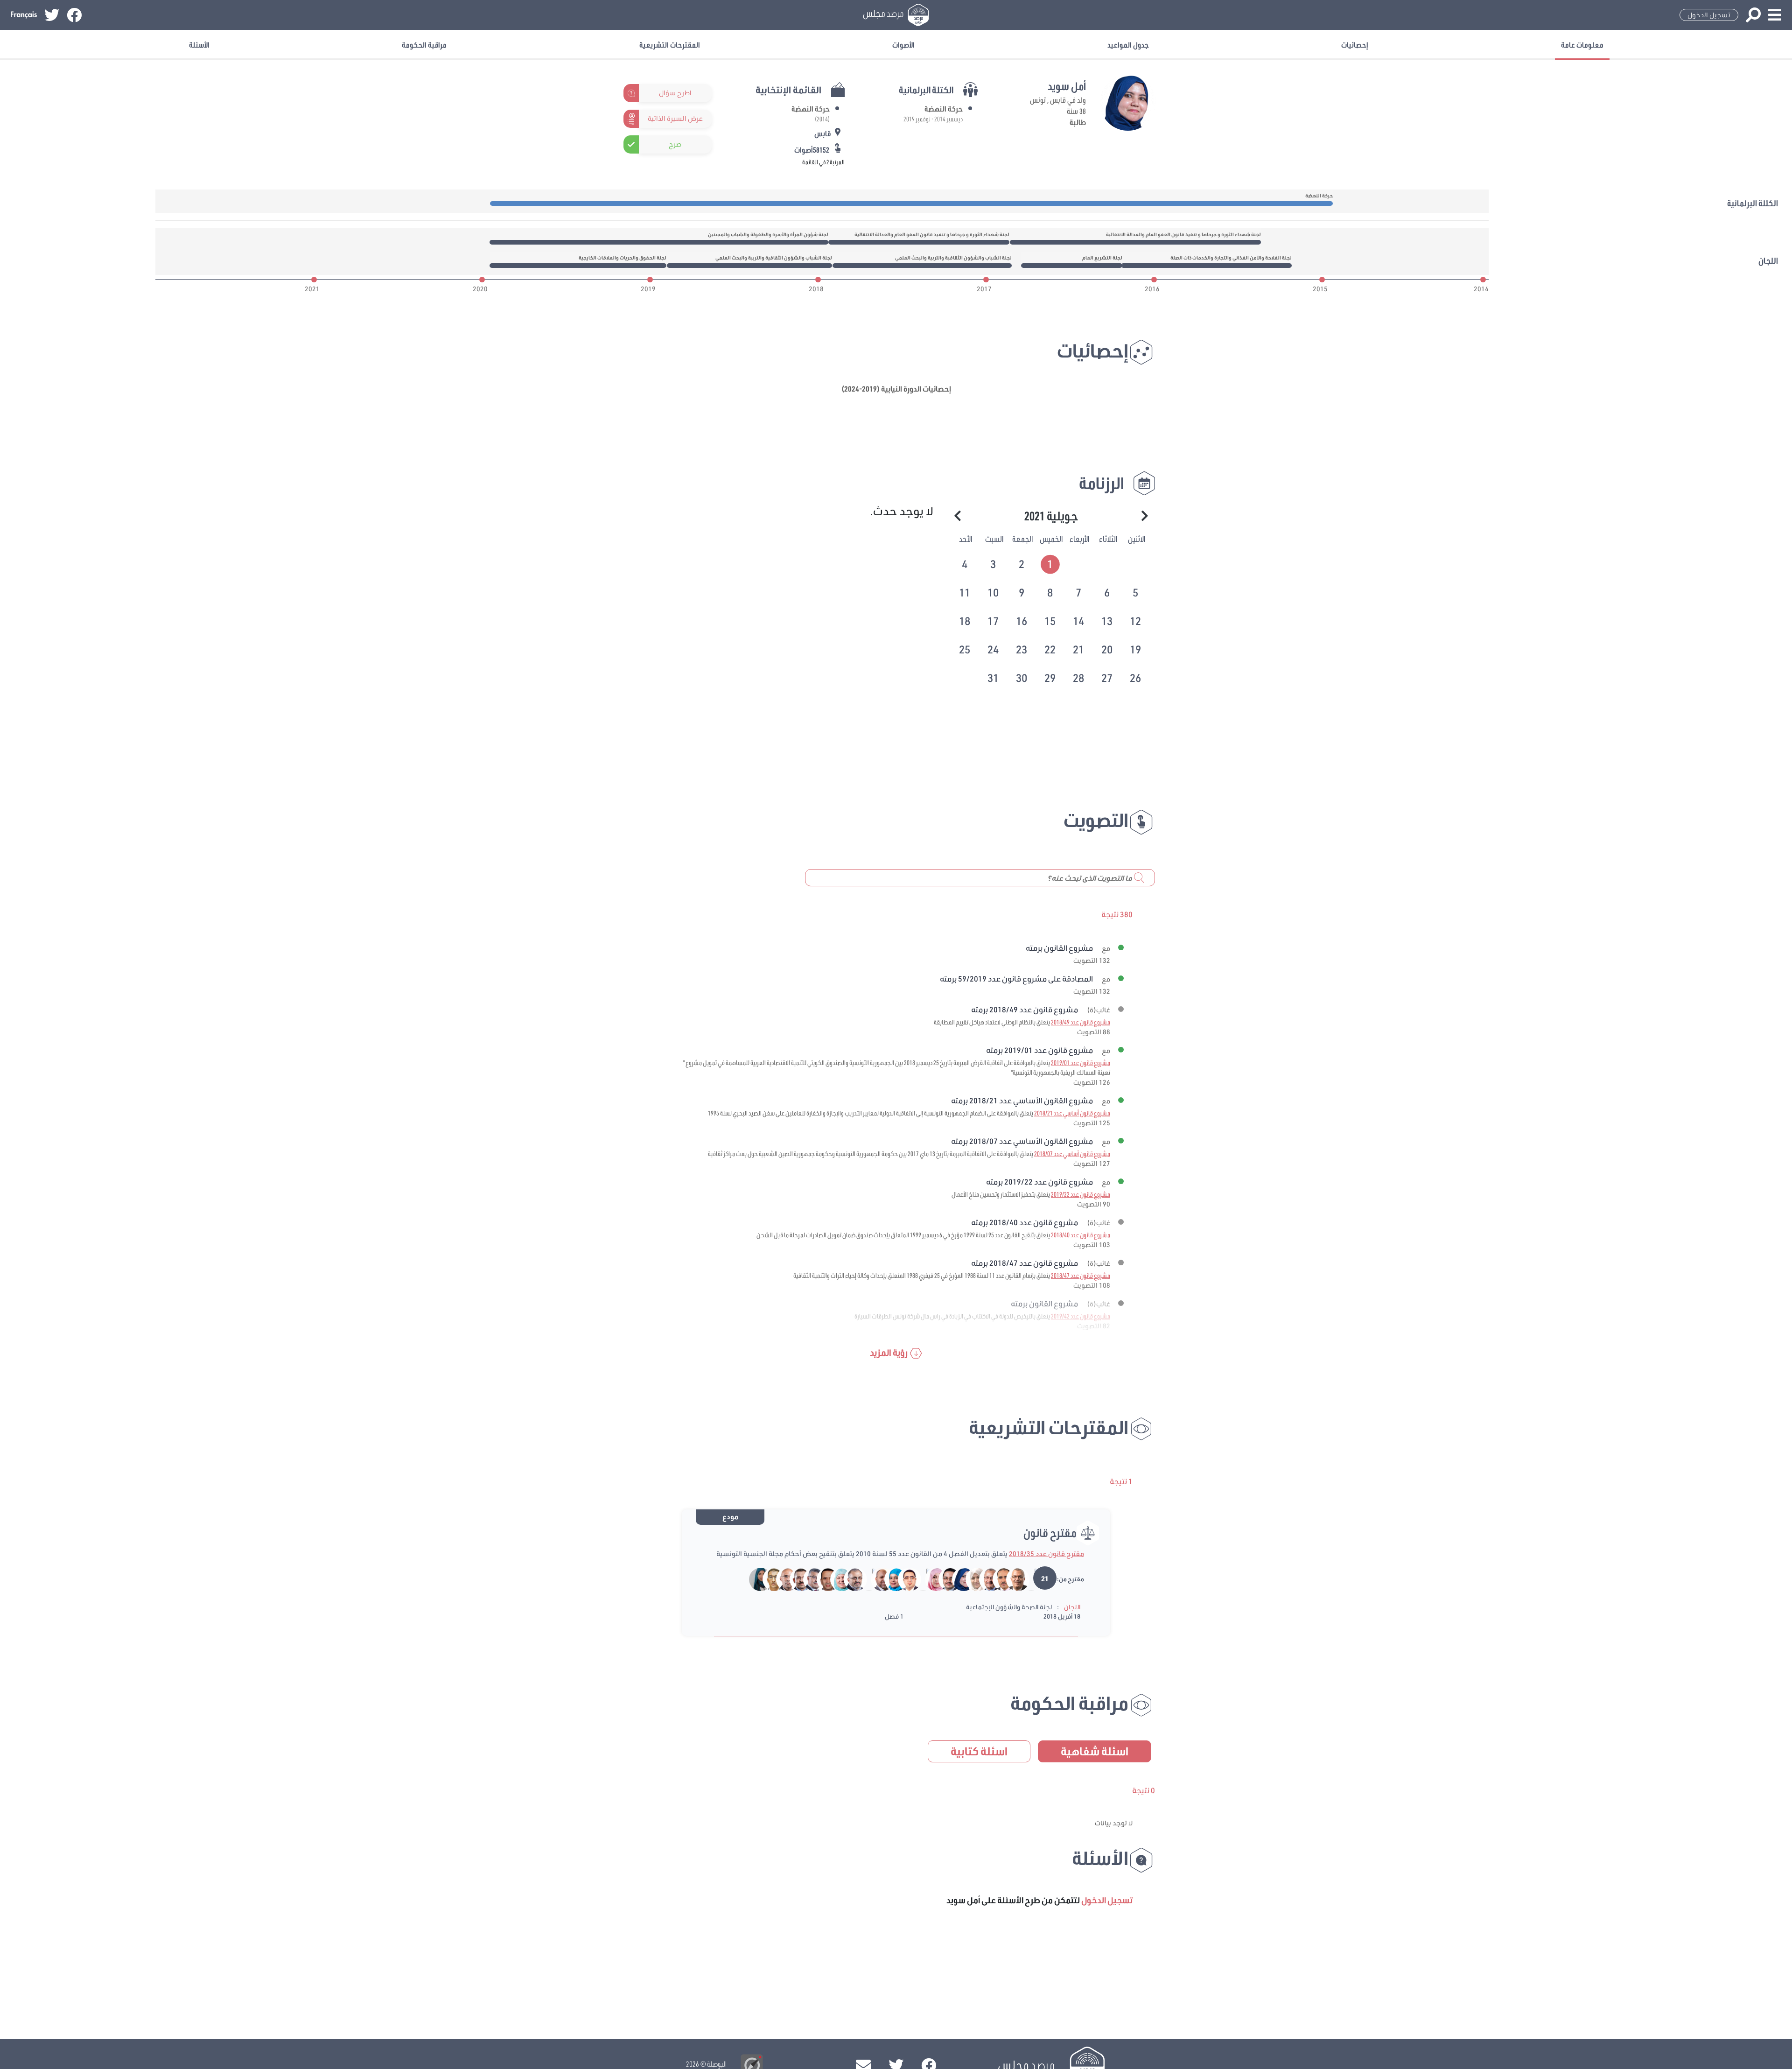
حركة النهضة (944, 109)
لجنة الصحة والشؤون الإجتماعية (1009, 1607)
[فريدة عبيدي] (890, 1579)
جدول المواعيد (1128, 45)
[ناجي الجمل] (984, 1579)
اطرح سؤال (675, 93)
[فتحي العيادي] (808, 1579)
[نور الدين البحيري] (1011, 1579)
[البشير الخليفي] (768, 1579)
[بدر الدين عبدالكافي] (795, 1579)
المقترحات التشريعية (670, 45)
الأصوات (903, 45)
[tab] (1051, 563)
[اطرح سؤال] (706, 93)
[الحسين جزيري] (998, 1579)
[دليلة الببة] (971, 1579)
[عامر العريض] (849, 1579)
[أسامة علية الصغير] (903, 1579)
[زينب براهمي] (930, 1579)
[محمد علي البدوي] (863, 1579)
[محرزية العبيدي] (836, 1579)
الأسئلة (199, 45)
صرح (675, 144)
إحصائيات (1355, 45)
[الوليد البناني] (876, 1579)
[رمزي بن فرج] (1025, 1579)
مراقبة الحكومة (424, 45)
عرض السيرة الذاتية (675, 119)
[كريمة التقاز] (755, 1579)
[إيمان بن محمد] (917, 1579)
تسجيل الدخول (1709, 15)
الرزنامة (1102, 483)
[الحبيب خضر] (944, 1579)
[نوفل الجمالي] (781, 1579)
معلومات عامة (1582, 45)
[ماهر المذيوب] (822, 1579)
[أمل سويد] (957, 1579)
